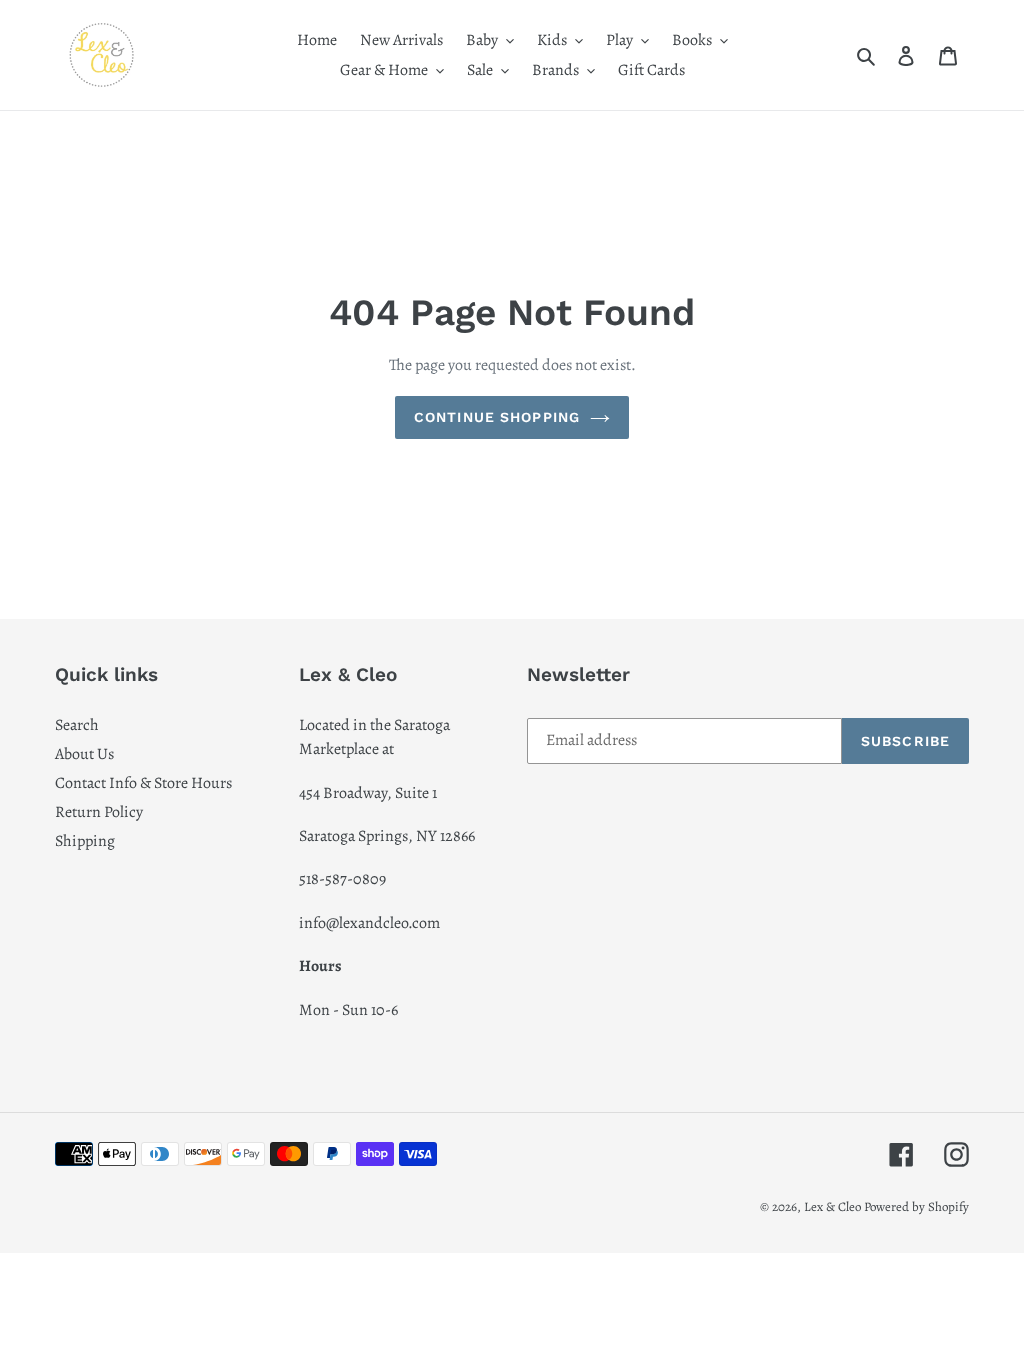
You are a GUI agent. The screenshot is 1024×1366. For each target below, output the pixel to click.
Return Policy (99, 812)
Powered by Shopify (916, 1206)
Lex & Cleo (832, 1206)
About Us (84, 754)
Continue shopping (497, 417)
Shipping (85, 841)
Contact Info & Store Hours (143, 783)
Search (77, 725)
